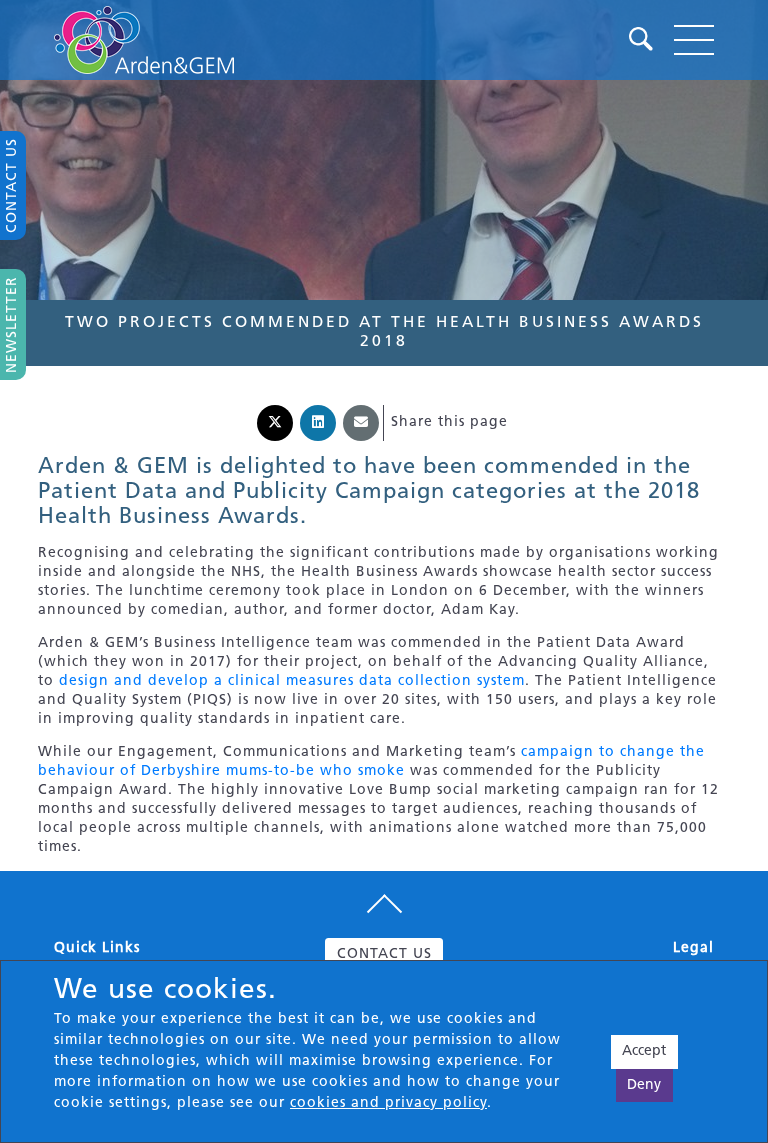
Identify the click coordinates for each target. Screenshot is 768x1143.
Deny (644, 1085)
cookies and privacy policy (388, 1103)
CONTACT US (384, 954)
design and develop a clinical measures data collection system (292, 681)
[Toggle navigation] (694, 40)
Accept (644, 1051)
